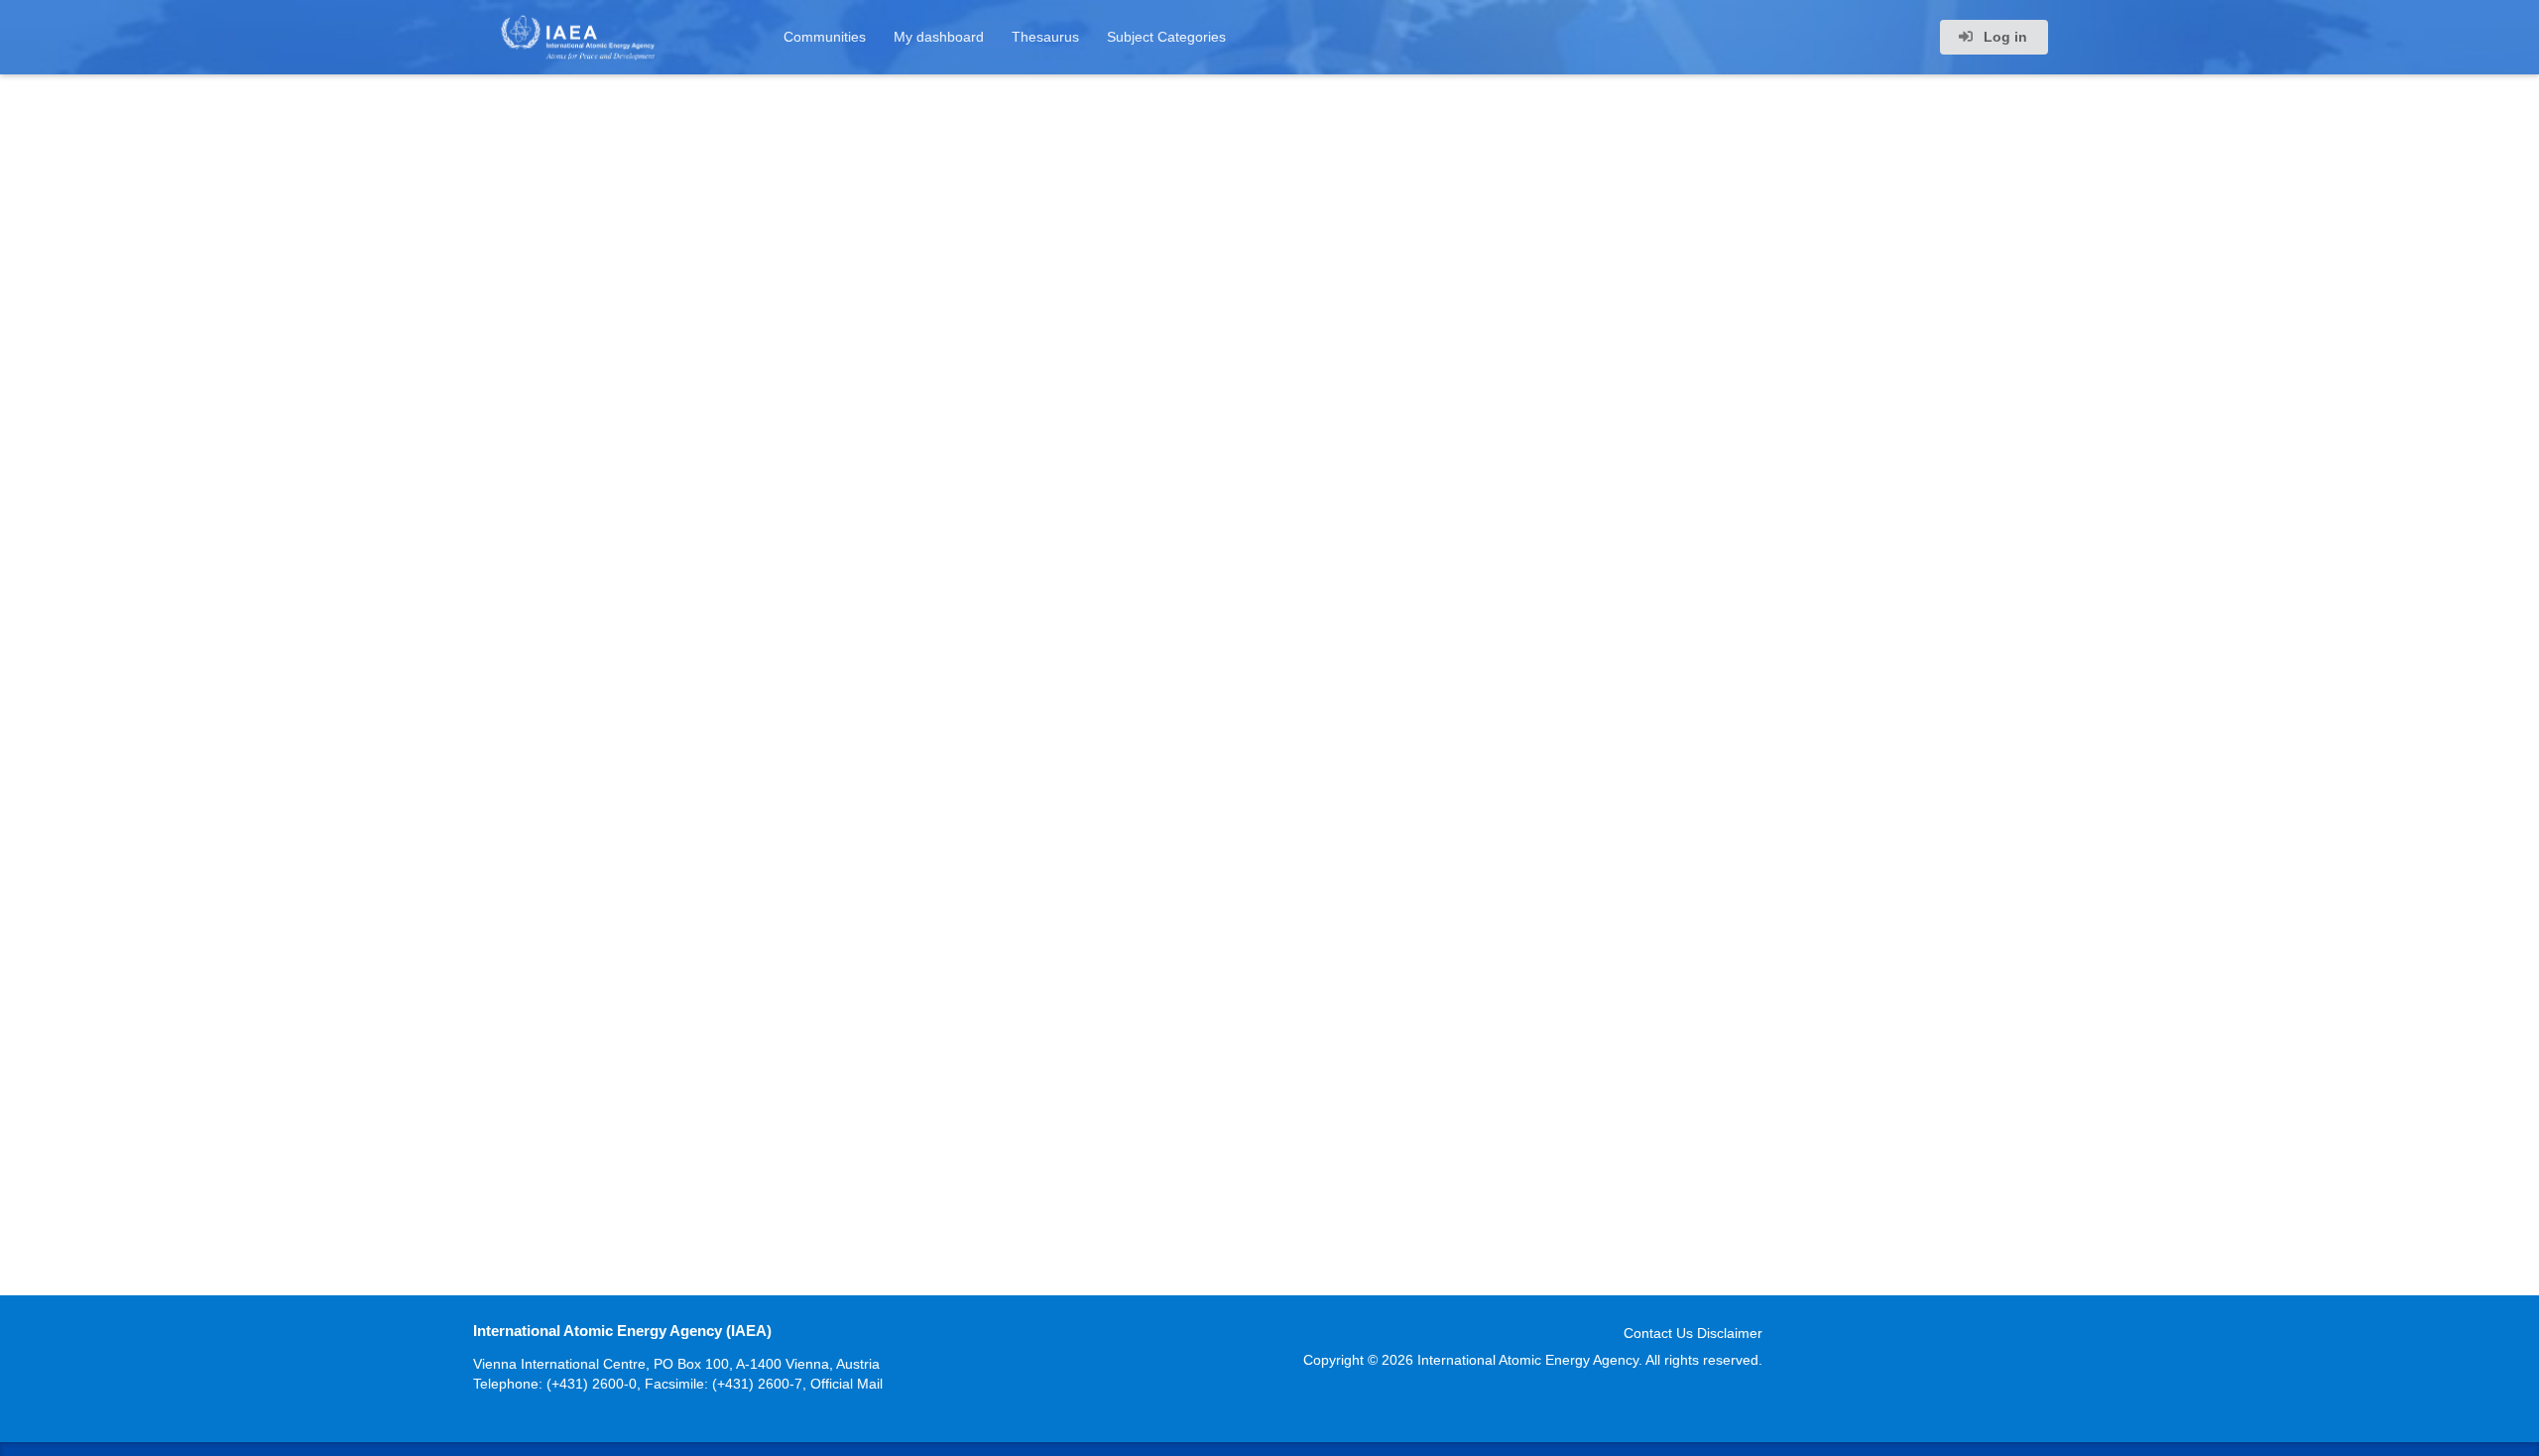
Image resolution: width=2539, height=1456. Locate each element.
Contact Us (1658, 1333)
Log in (2003, 37)
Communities (825, 37)
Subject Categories (1166, 37)
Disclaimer (1730, 1333)
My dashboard (939, 37)
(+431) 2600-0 (592, 1384)
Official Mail (846, 1384)
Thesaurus (1045, 37)
